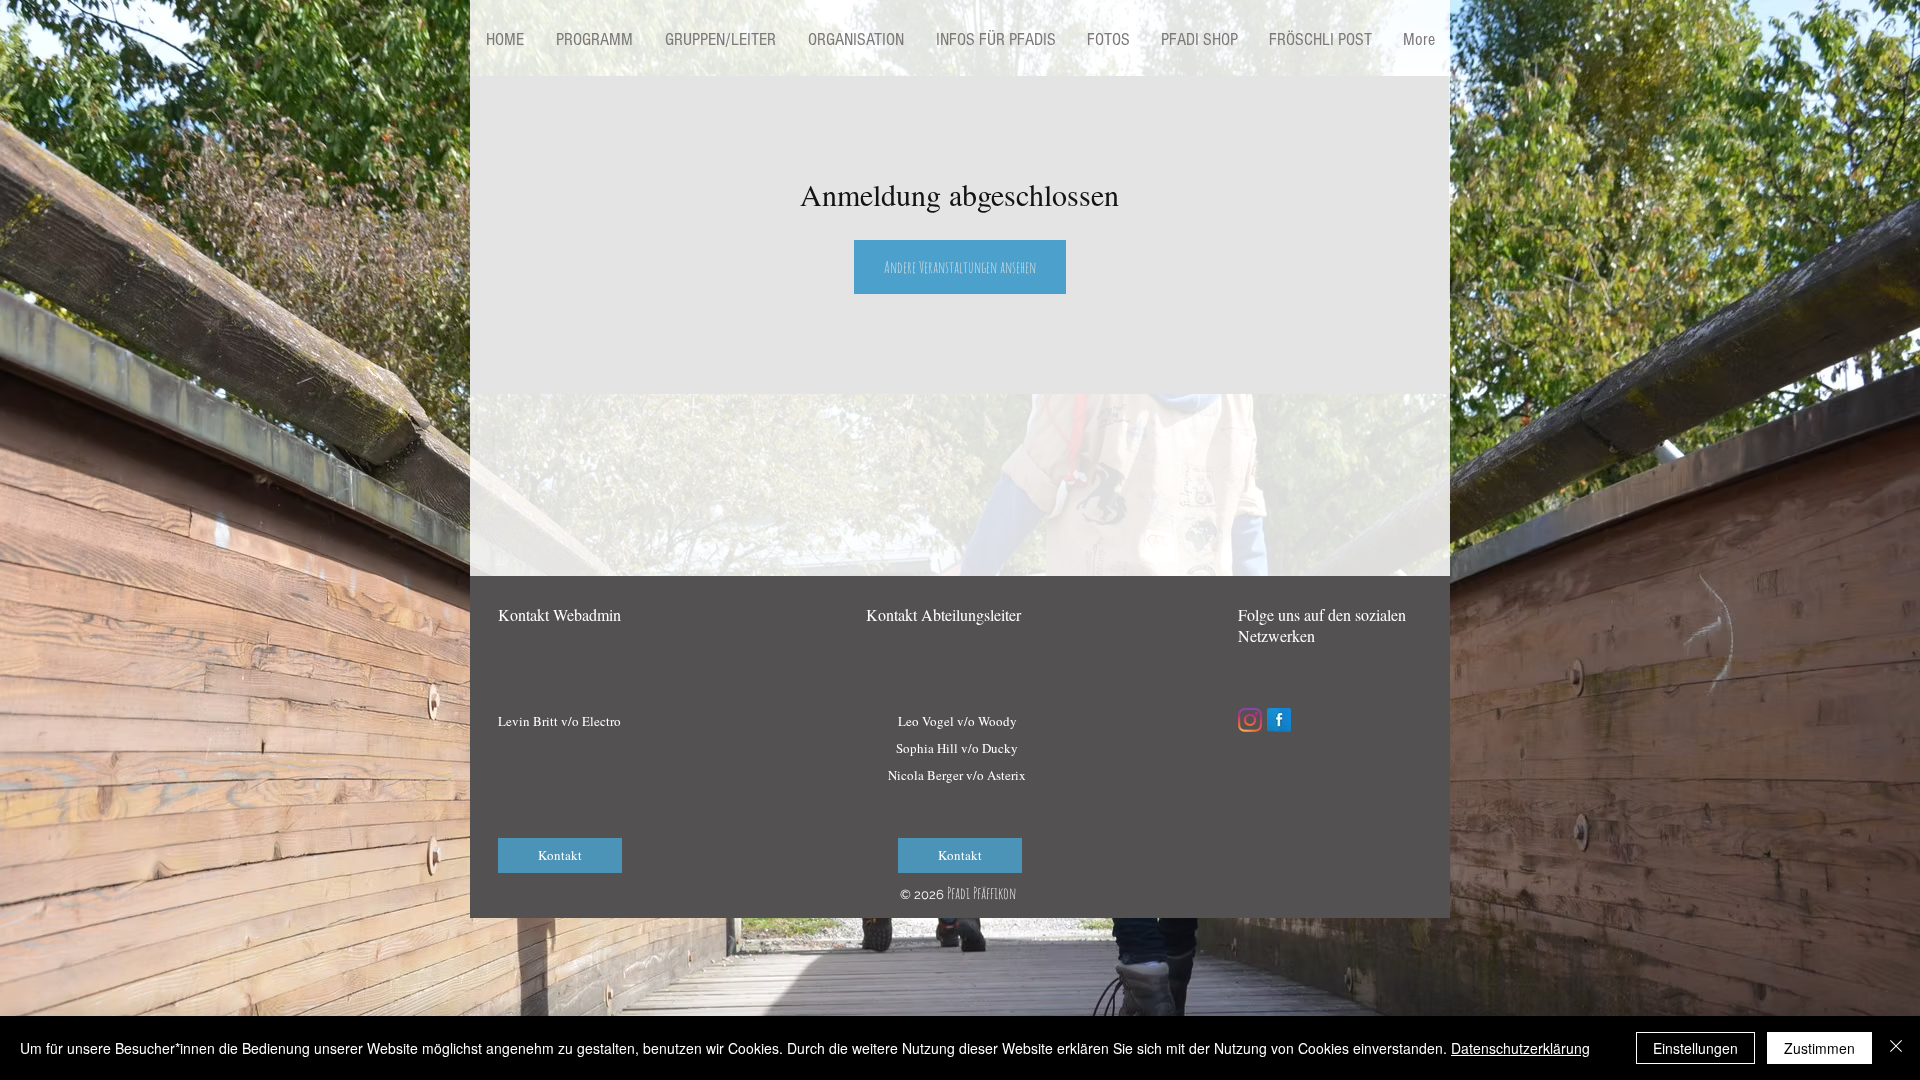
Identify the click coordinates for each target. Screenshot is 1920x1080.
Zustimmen (1819, 1048)
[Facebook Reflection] (1279, 720)
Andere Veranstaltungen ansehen (960, 267)
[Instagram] (1250, 720)
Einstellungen (1695, 1048)
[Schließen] (1896, 1048)
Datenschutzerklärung (1520, 1048)
